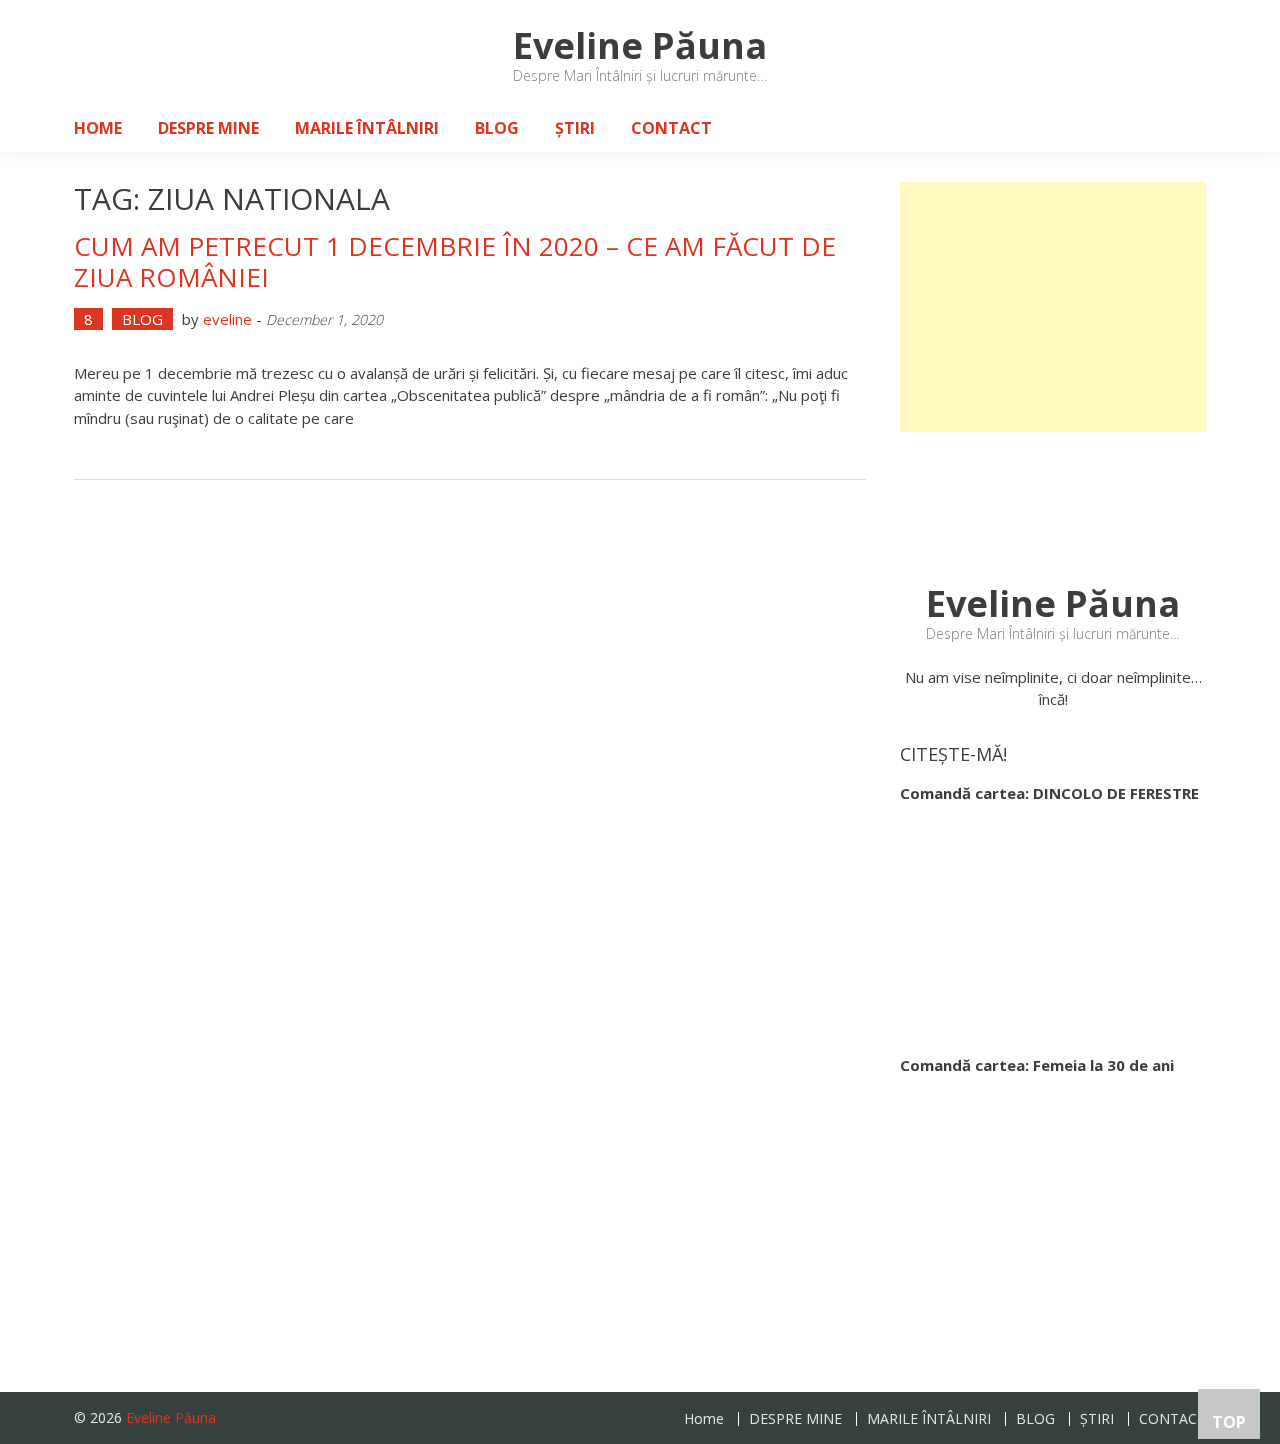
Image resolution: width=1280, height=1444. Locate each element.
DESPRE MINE (208, 128)
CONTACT (671, 128)
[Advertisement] (1053, 307)
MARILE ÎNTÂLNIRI (367, 128)
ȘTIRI (575, 128)
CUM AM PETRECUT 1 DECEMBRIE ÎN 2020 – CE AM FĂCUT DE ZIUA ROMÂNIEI (455, 261)
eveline (227, 319)
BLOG (497, 128)
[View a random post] (1175, 128)
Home (98, 128)
